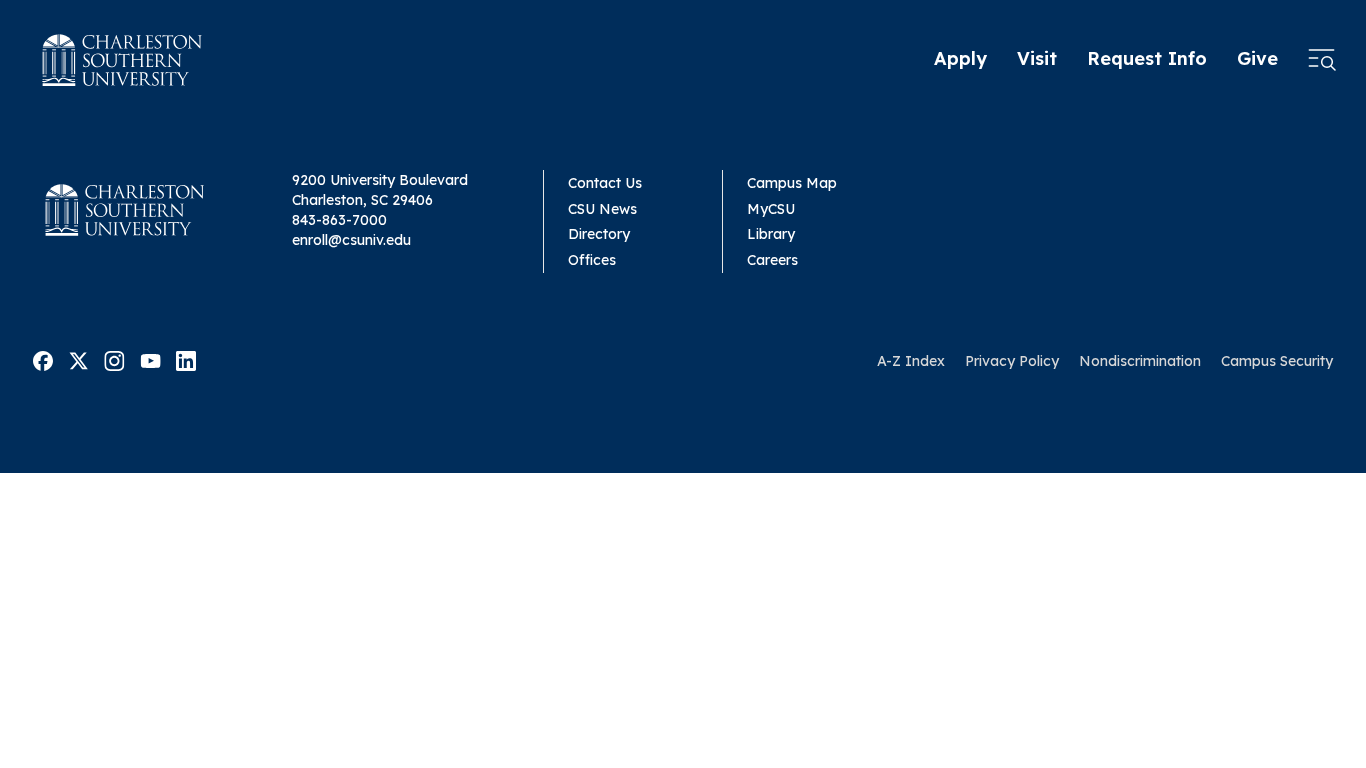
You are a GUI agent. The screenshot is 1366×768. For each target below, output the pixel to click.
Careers (772, 260)
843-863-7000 (339, 220)
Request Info (1147, 58)
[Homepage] (122, 60)
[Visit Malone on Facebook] (43, 360)
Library (771, 234)
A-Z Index (911, 361)
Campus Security (1277, 361)
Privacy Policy (1012, 361)
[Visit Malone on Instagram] (114, 360)
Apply (960, 58)
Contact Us (605, 183)
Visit (1037, 58)
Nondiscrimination (1140, 361)
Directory (599, 234)
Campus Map (792, 183)
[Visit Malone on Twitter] (78, 360)
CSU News (602, 209)
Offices (592, 260)
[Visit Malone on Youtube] (150, 360)
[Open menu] (1322, 60)
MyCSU (771, 209)
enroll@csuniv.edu (351, 240)
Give (1257, 58)
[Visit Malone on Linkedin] (186, 360)
